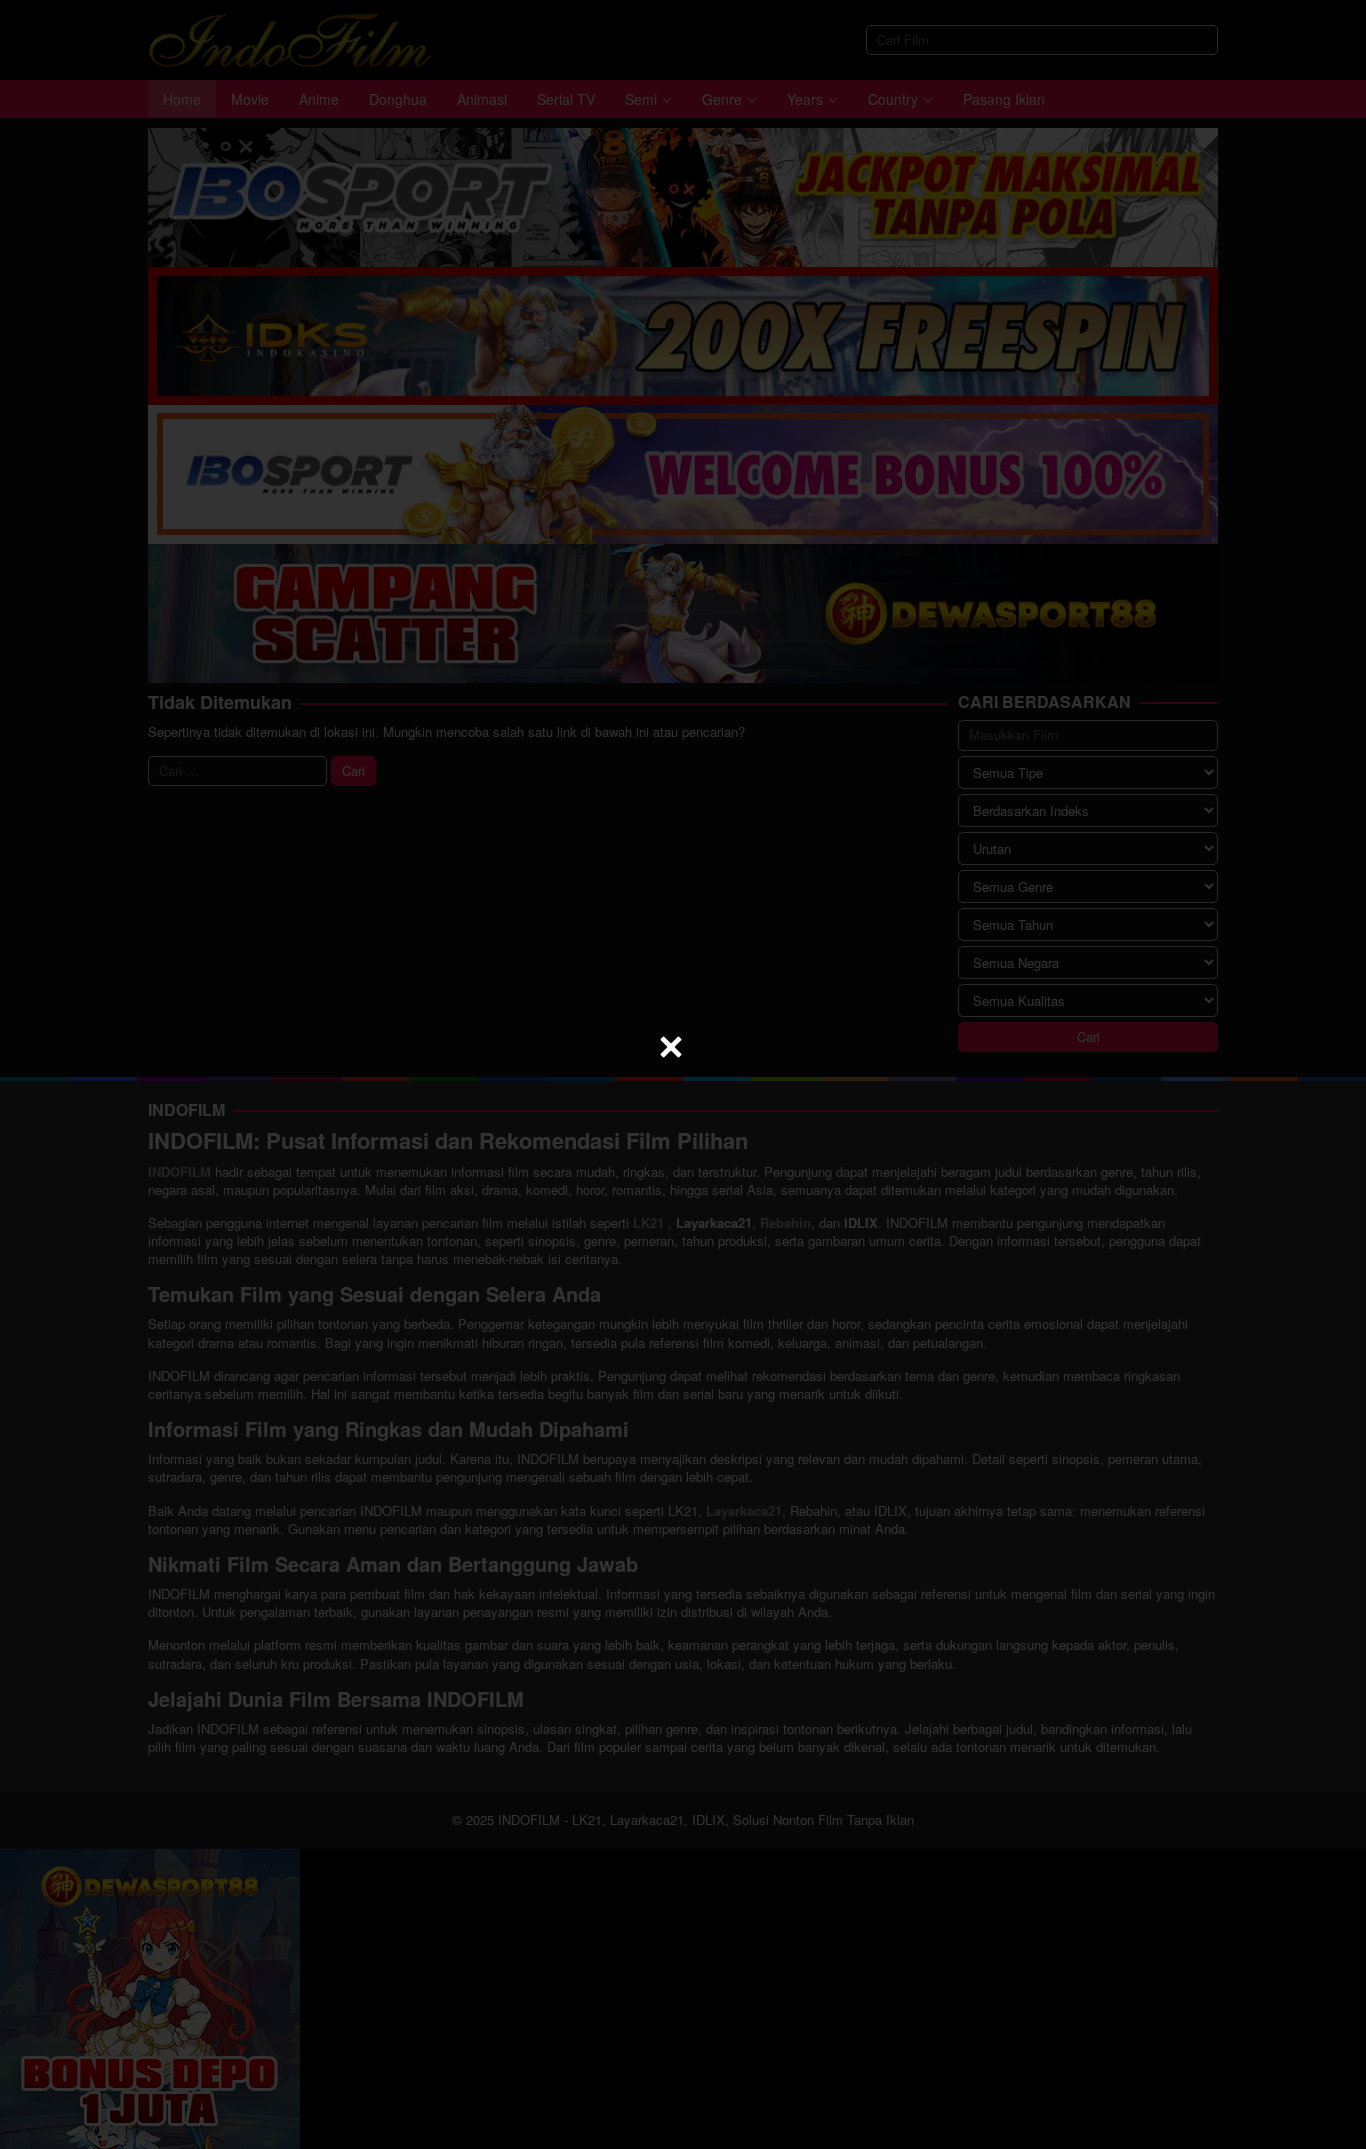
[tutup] (671, 1047)
